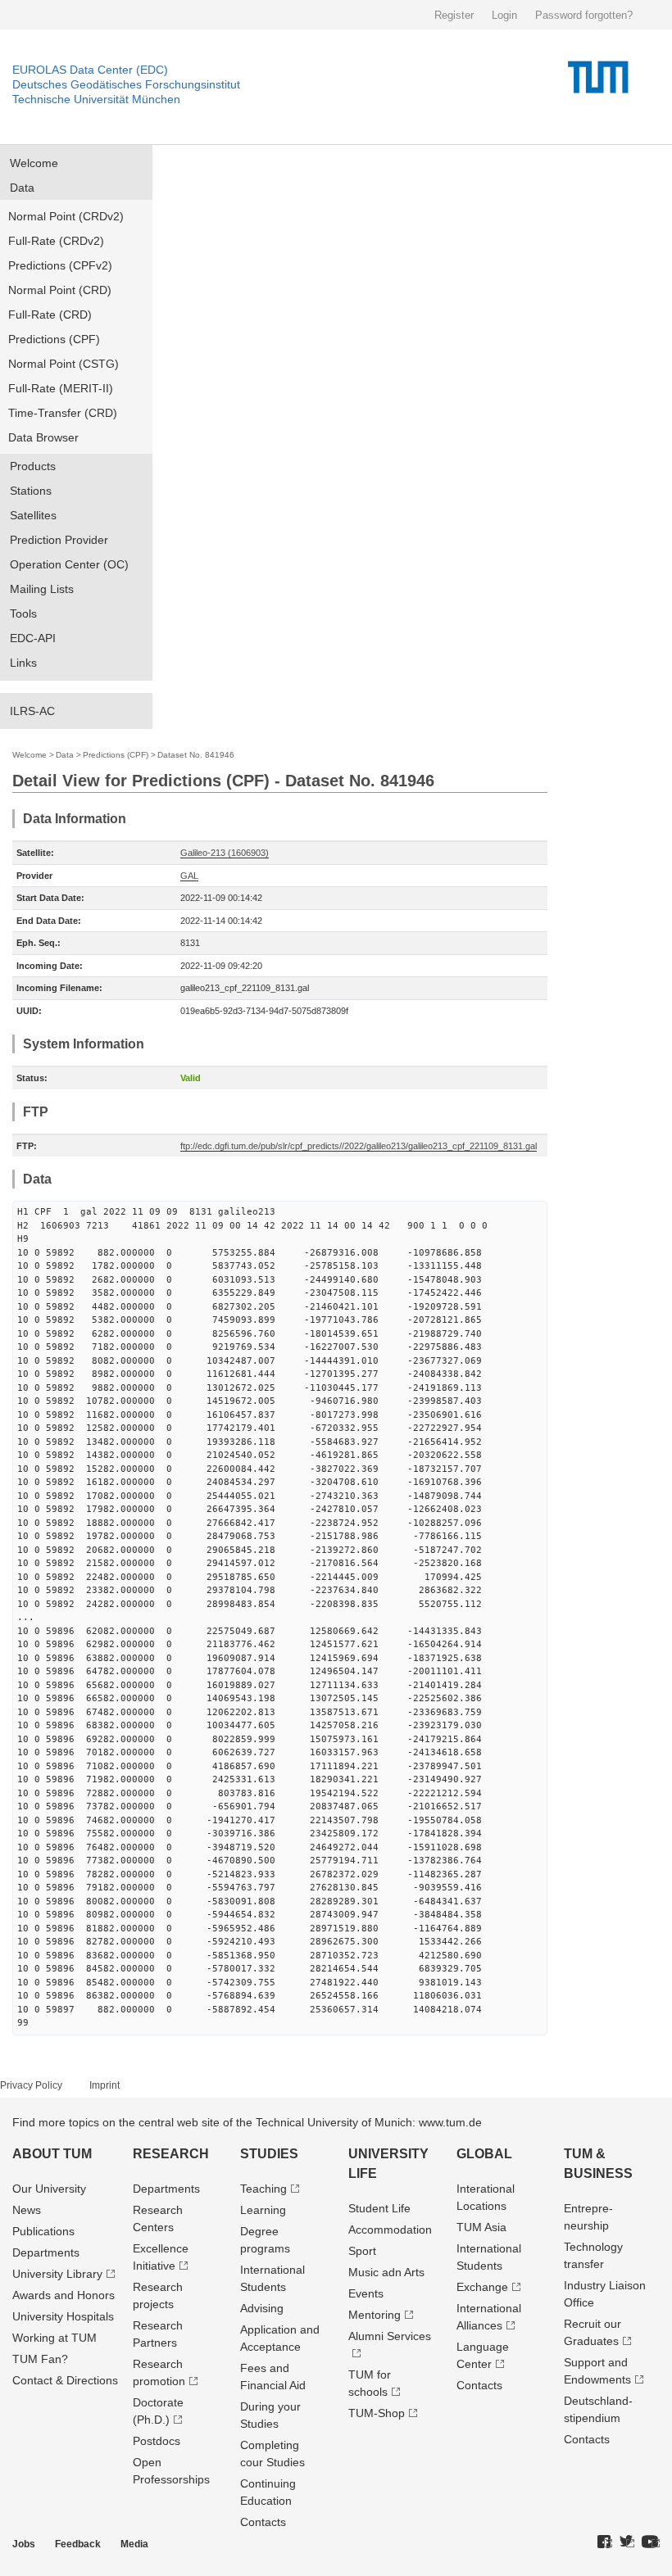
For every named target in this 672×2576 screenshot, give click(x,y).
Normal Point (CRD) (60, 290)
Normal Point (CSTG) (64, 364)
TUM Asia (481, 2227)
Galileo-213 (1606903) (225, 853)
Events (366, 2293)
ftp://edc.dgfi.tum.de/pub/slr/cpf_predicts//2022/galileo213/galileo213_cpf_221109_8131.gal (359, 1146)
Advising (262, 2308)
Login (504, 15)
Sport (362, 2251)
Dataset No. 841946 (196, 755)
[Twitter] (627, 2542)
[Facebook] (605, 2542)
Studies (269, 2154)
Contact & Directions (65, 2380)
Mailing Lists (42, 589)
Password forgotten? (584, 15)
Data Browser (43, 437)
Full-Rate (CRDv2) (56, 241)
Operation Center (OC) (69, 564)
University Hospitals (63, 2316)
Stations (31, 491)
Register (454, 15)
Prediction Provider (59, 540)
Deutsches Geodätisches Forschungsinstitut (126, 84)
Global (484, 2154)
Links (23, 663)
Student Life (379, 2208)
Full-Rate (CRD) (50, 315)
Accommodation (390, 2230)
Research (171, 2154)
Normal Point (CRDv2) (66, 216)
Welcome (34, 163)
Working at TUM (54, 2338)
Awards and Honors (64, 2295)
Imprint (104, 2085)
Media (134, 2544)
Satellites (33, 515)
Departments (46, 2252)
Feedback (78, 2544)
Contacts (263, 2522)
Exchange (482, 2287)
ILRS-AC (32, 711)
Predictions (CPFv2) (60, 265)
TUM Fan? (40, 2359)
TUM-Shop (377, 2413)
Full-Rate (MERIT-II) (61, 388)
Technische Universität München (96, 99)
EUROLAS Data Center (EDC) (90, 70)
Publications (43, 2231)
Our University (49, 2189)
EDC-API (33, 638)
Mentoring (375, 2315)
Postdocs (157, 2441)
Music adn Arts (386, 2272)
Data (22, 188)
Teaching (263, 2189)
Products (33, 466)
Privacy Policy (31, 2085)
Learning (263, 2210)
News (27, 2210)
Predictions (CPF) (54, 339)
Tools (23, 613)
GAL (189, 876)
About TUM (52, 2154)
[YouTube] (651, 2542)
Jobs (24, 2544)
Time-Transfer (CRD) (63, 413)
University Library (57, 2274)
